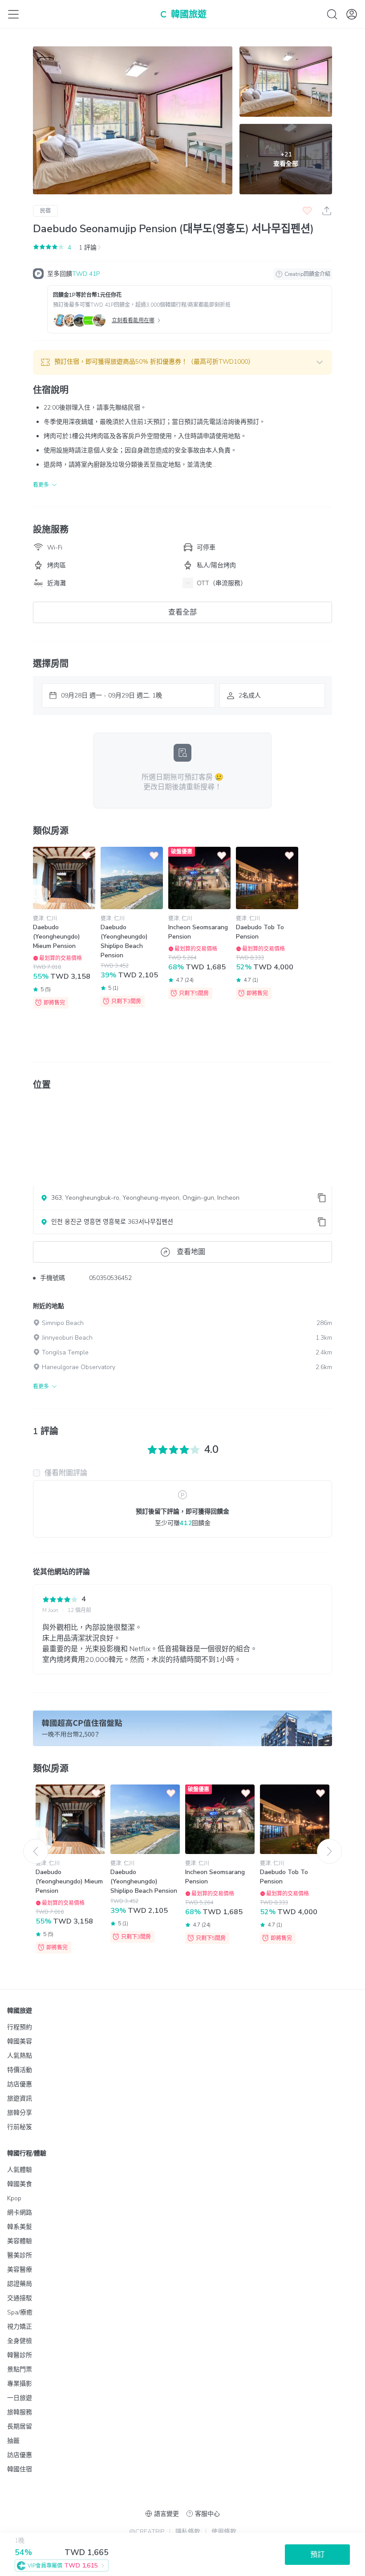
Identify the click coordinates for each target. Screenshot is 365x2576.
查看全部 (182, 612)
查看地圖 (191, 1252)
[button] (182, 362)
